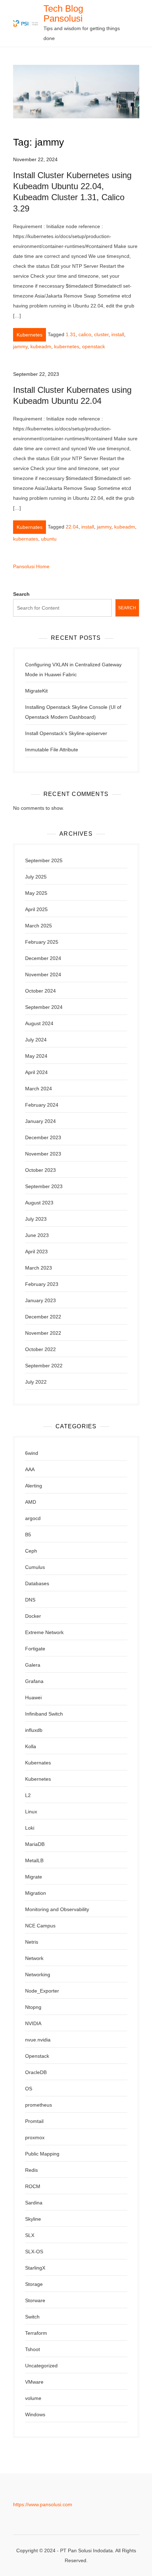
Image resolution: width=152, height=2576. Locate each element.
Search (21, 594)
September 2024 (44, 1007)
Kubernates (30, 527)
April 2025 (36, 909)
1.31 (71, 334)
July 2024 (36, 1040)
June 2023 (37, 1235)
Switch (32, 2317)
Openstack (37, 2056)
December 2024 (43, 958)
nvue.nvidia (38, 2040)
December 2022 (43, 1317)
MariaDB (35, 1844)
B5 (28, 1535)
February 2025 (42, 942)
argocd (33, 1518)
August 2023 (39, 1203)
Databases (37, 1583)
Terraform (36, 2333)
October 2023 (40, 1170)
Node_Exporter (42, 1991)
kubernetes (67, 346)
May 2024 (36, 1056)
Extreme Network (44, 1632)
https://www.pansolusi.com (43, 2504)
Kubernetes (30, 335)
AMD (31, 1502)
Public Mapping (42, 2154)
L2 (28, 1795)
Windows (35, 2414)
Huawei (33, 1697)
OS (29, 2089)
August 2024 (39, 1023)
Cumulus (35, 1567)
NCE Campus (40, 1926)
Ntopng (33, 2007)
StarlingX (35, 2268)
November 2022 (43, 1333)
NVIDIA (33, 2023)
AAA (30, 1469)
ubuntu (49, 539)
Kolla (31, 1746)
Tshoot (33, 2349)
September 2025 (44, 860)
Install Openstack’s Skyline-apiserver (66, 733)
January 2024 (40, 1121)
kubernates (26, 539)
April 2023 (36, 1252)
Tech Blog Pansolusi (63, 13)
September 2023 (44, 1186)
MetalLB (34, 1860)
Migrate (34, 1877)
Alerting (34, 1486)
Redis (31, 2170)
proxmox (35, 2137)
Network (34, 1958)
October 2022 (40, 1349)
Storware (35, 2300)
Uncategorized (41, 2366)
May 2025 (36, 893)
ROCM (33, 2186)
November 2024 (43, 975)
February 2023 (42, 1284)
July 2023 (36, 1219)
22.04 (72, 527)
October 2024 (40, 991)
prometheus (39, 2105)
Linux (31, 1812)
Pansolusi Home (31, 566)
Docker (33, 1616)
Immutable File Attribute (52, 750)
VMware (34, 2382)
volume (33, 2398)
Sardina (34, 2203)
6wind (32, 1453)
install (118, 334)
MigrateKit (36, 691)
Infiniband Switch (44, 1714)
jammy (20, 346)
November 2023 (43, 1154)
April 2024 (36, 1072)
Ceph (31, 1551)
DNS (30, 1600)
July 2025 (36, 877)
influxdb (34, 1730)
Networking (38, 1975)
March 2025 (39, 926)
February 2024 (42, 1105)
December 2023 (43, 1137)
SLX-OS (34, 2252)
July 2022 (36, 1382)
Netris (32, 1942)
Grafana (34, 1681)
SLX (30, 2235)
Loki (30, 1828)
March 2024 (39, 1089)
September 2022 (44, 1366)
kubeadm (41, 346)
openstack (93, 346)
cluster (101, 334)
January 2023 (40, 1300)
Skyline (33, 2219)
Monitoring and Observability (57, 1909)
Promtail (34, 2121)
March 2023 (39, 1268)
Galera (33, 1665)
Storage (34, 2284)
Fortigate (35, 1649)
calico (85, 334)
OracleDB (36, 2072)
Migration (36, 1893)
